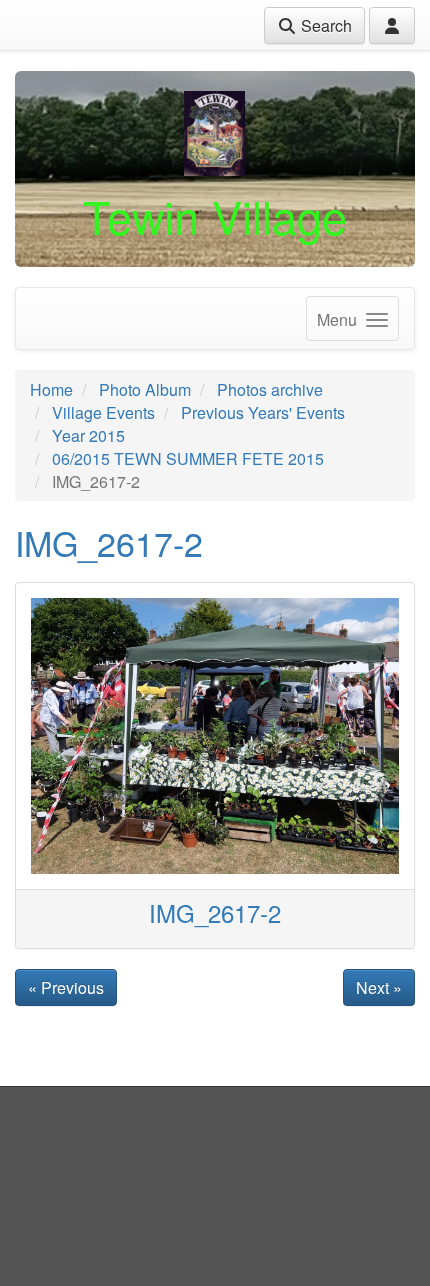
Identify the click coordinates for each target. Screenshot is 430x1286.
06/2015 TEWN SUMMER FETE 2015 (188, 458)
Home (51, 389)
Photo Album (145, 389)
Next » (379, 987)
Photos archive (270, 389)
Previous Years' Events (263, 412)
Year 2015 (88, 435)
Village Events (103, 412)
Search (324, 25)
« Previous (66, 987)
